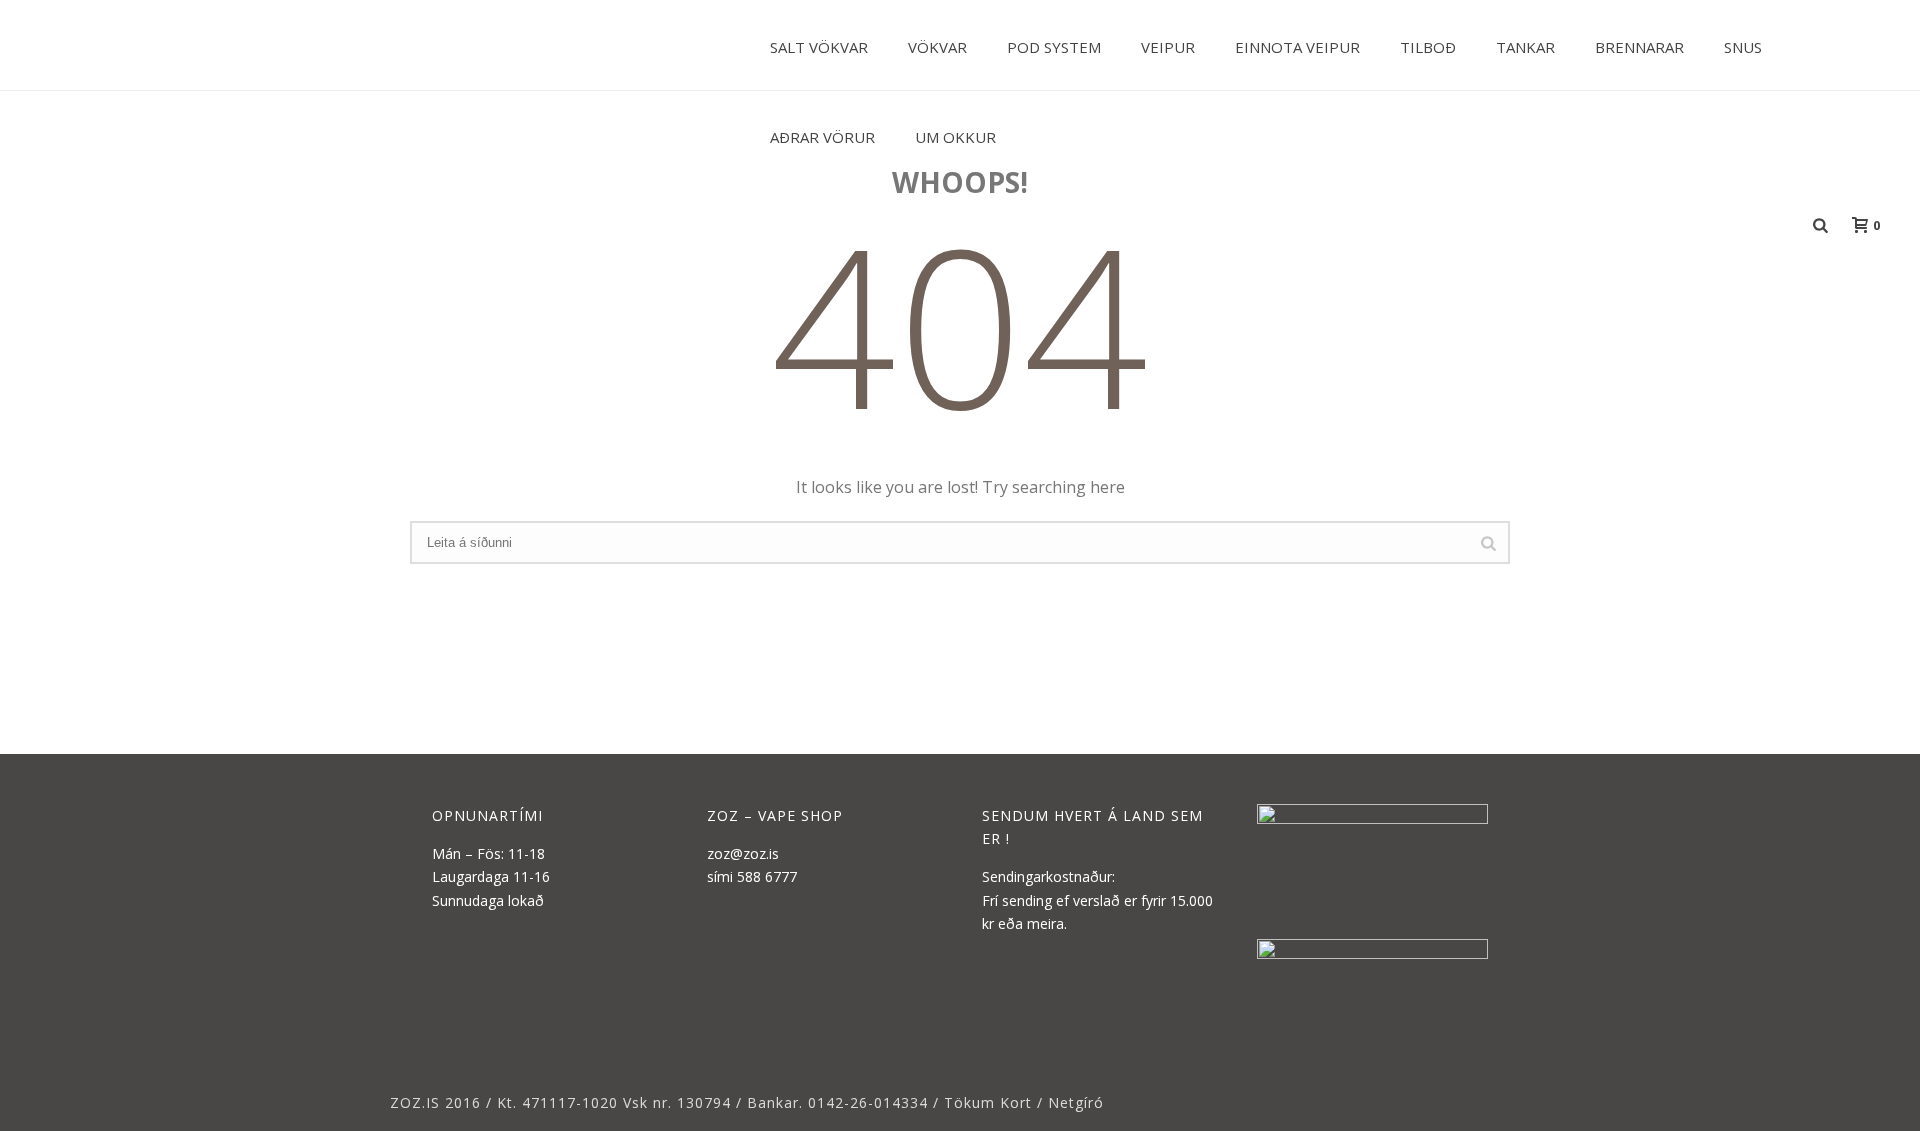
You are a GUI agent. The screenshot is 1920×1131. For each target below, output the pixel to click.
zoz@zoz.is (743, 853)
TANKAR (1525, 47)
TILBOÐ (1428, 47)
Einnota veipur (1297, 47)
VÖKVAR (937, 47)
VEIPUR (1168, 47)
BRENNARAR (1639, 47)
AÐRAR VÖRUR (822, 137)
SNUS (1743, 47)
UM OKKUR (955, 137)
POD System (1054, 47)
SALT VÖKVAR (819, 47)
